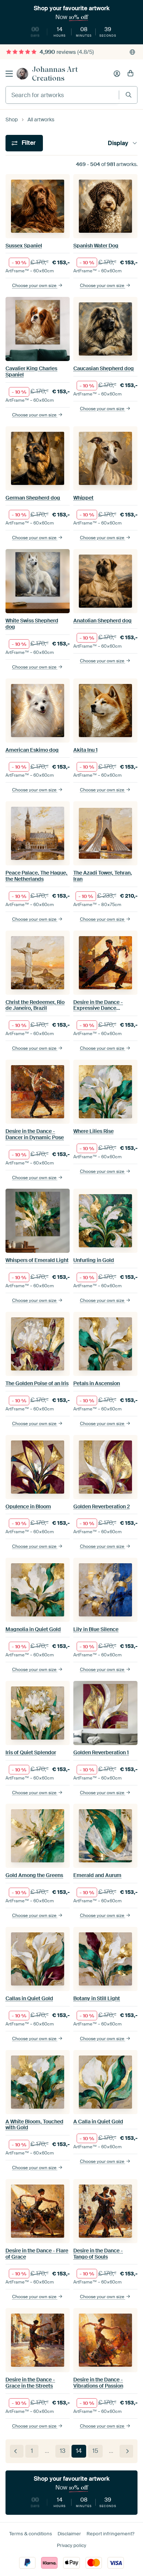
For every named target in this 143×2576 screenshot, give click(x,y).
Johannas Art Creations (55, 74)
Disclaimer (69, 2534)
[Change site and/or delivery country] (132, 52)
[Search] (129, 95)
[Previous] (17, 2451)
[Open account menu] (117, 74)
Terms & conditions (31, 2534)
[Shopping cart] (131, 74)
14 (79, 2451)
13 (63, 2451)
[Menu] (9, 74)
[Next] (126, 2451)
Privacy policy (71, 2545)
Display (118, 143)
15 (95, 2451)
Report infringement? (110, 2534)
